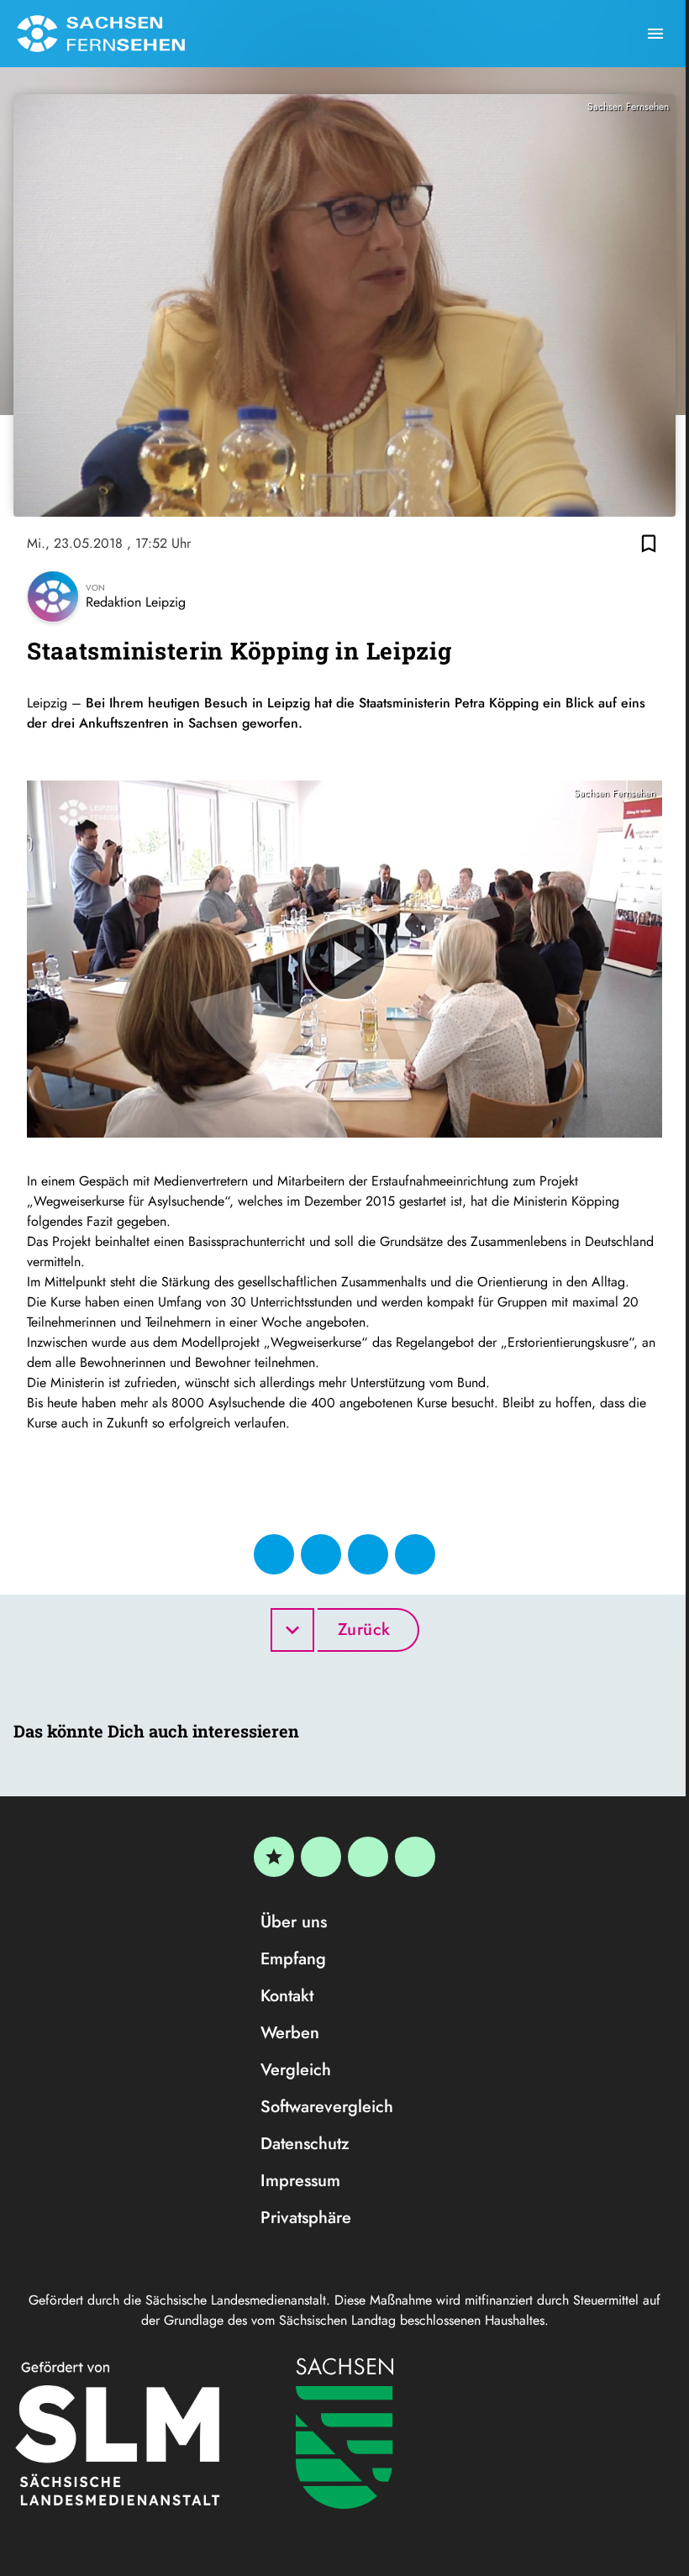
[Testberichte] (274, 1857)
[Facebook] (321, 1857)
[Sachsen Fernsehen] (101, 34)
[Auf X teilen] (321, 1554)
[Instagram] (368, 1857)
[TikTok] (415, 1857)
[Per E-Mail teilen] (415, 1554)
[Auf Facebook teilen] (274, 1554)
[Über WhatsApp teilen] (368, 1554)
